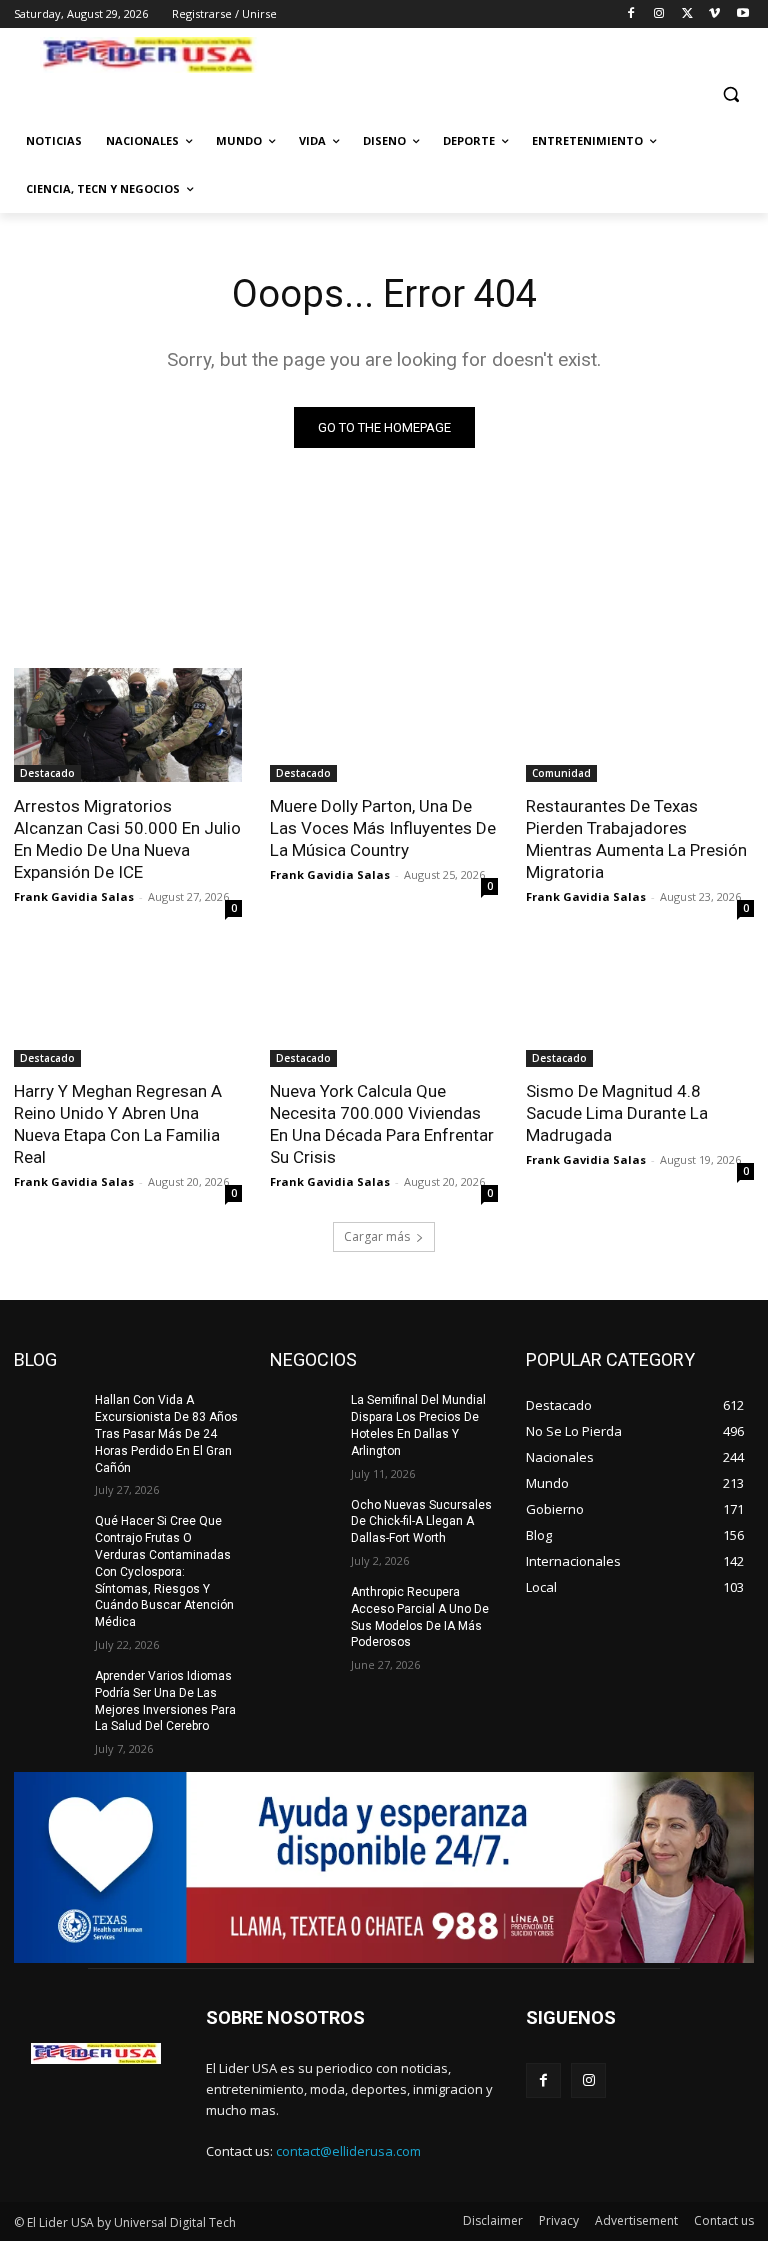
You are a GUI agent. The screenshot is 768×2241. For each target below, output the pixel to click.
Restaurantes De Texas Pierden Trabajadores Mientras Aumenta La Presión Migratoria (636, 839)
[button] (730, 94)
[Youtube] (742, 14)
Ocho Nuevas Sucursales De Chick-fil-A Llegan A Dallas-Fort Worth (421, 1522)
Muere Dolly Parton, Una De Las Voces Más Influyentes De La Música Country (383, 828)
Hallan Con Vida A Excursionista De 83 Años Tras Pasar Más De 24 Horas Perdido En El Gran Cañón (166, 1433)
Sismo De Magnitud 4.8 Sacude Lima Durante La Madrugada (617, 1113)
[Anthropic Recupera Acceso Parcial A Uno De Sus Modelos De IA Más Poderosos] (304, 1608)
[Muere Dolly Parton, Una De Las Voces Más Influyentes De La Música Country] (384, 725)
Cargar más (377, 1236)
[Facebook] (631, 14)
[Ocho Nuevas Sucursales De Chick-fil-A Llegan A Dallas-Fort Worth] (304, 1521)
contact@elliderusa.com (348, 2151)
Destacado (47, 773)
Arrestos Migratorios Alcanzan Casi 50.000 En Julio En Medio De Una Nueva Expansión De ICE (127, 839)
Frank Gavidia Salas (74, 896)
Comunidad (561, 773)
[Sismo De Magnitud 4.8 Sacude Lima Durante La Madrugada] (640, 1010)
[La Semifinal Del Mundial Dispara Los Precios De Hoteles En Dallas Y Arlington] (304, 1416)
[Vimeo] (714, 14)
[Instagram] (659, 14)
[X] (687, 14)
